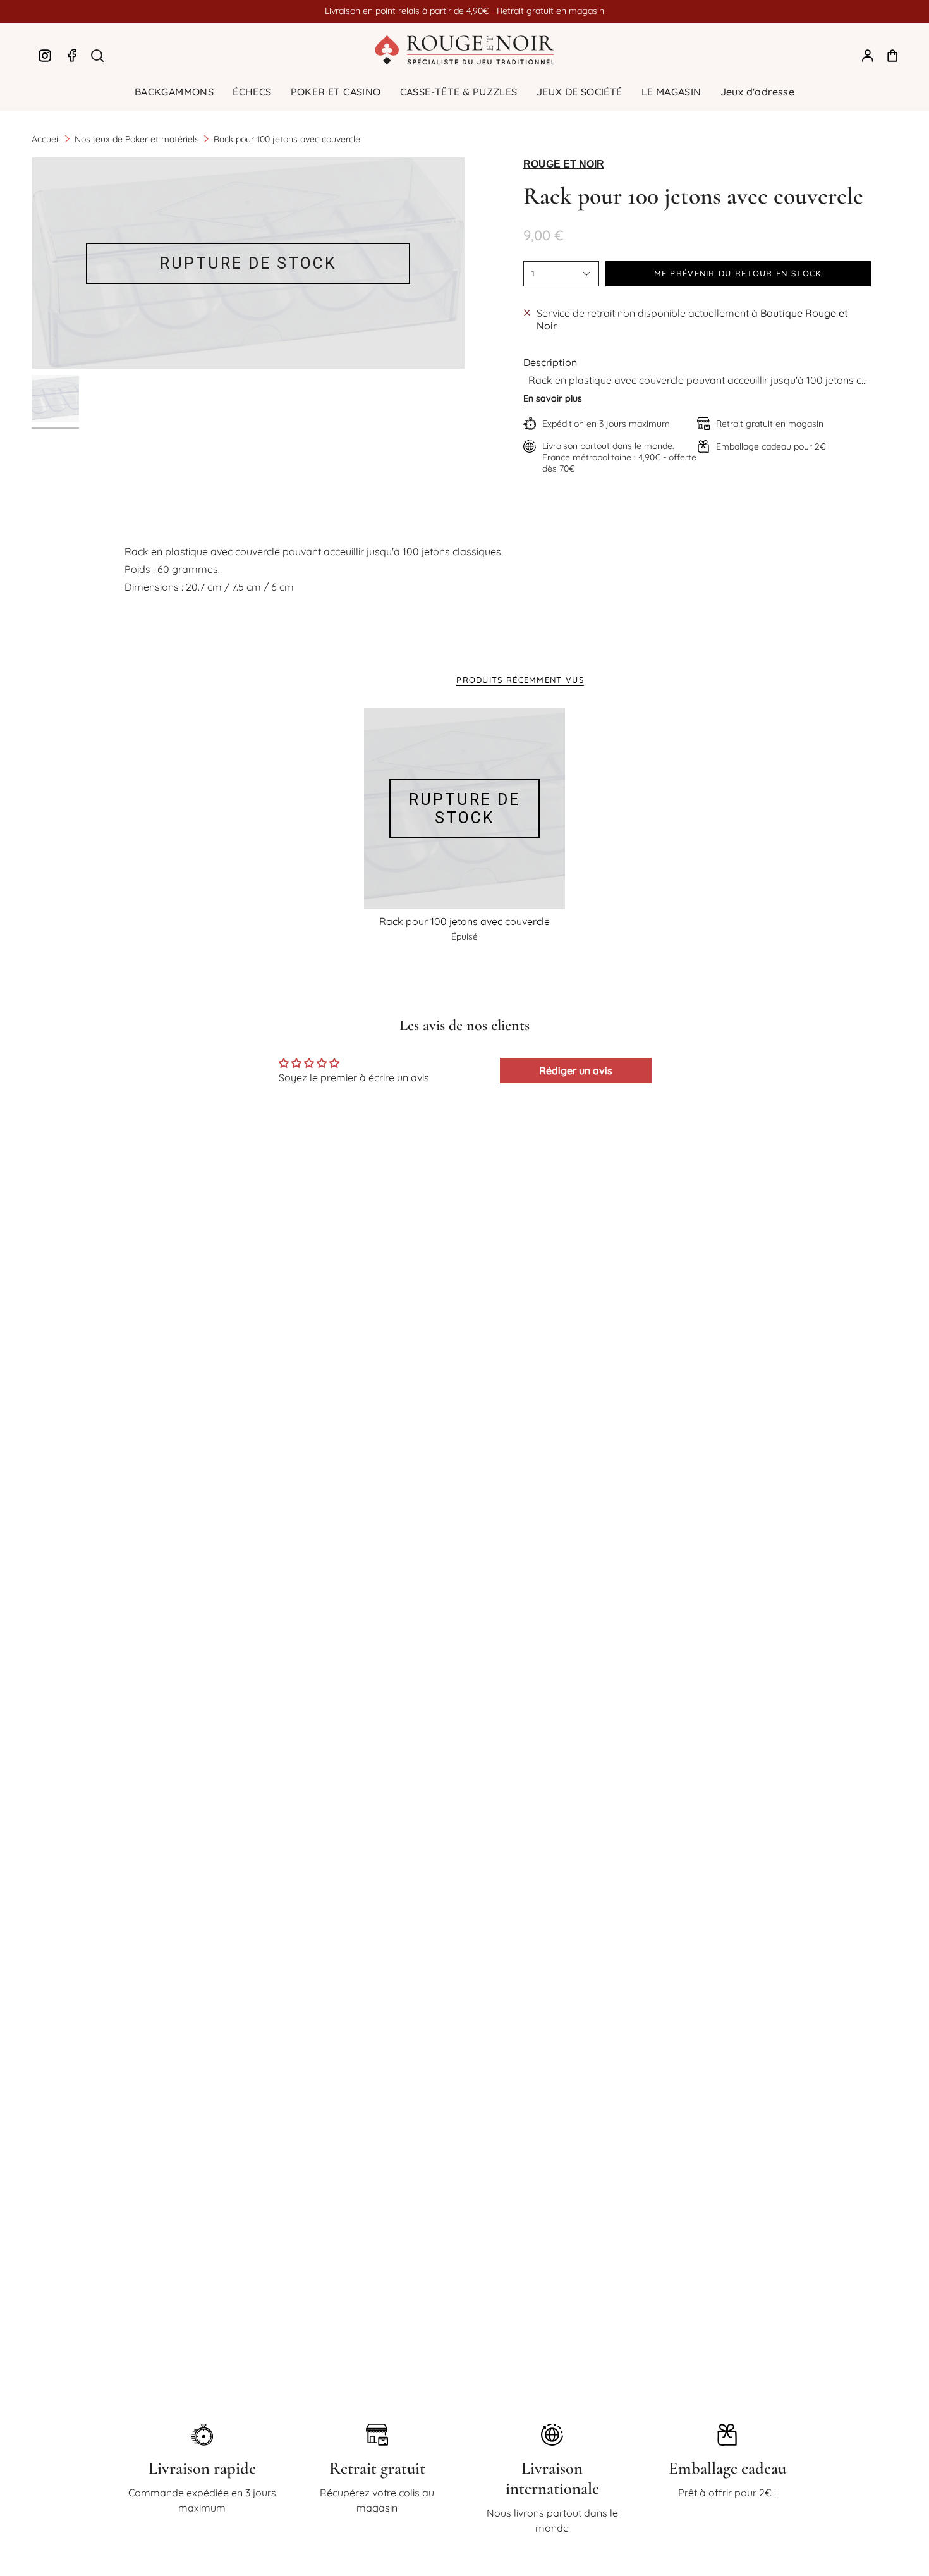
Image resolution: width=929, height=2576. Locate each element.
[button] (174, 92)
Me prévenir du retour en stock (738, 273)
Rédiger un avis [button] (576, 1070)
